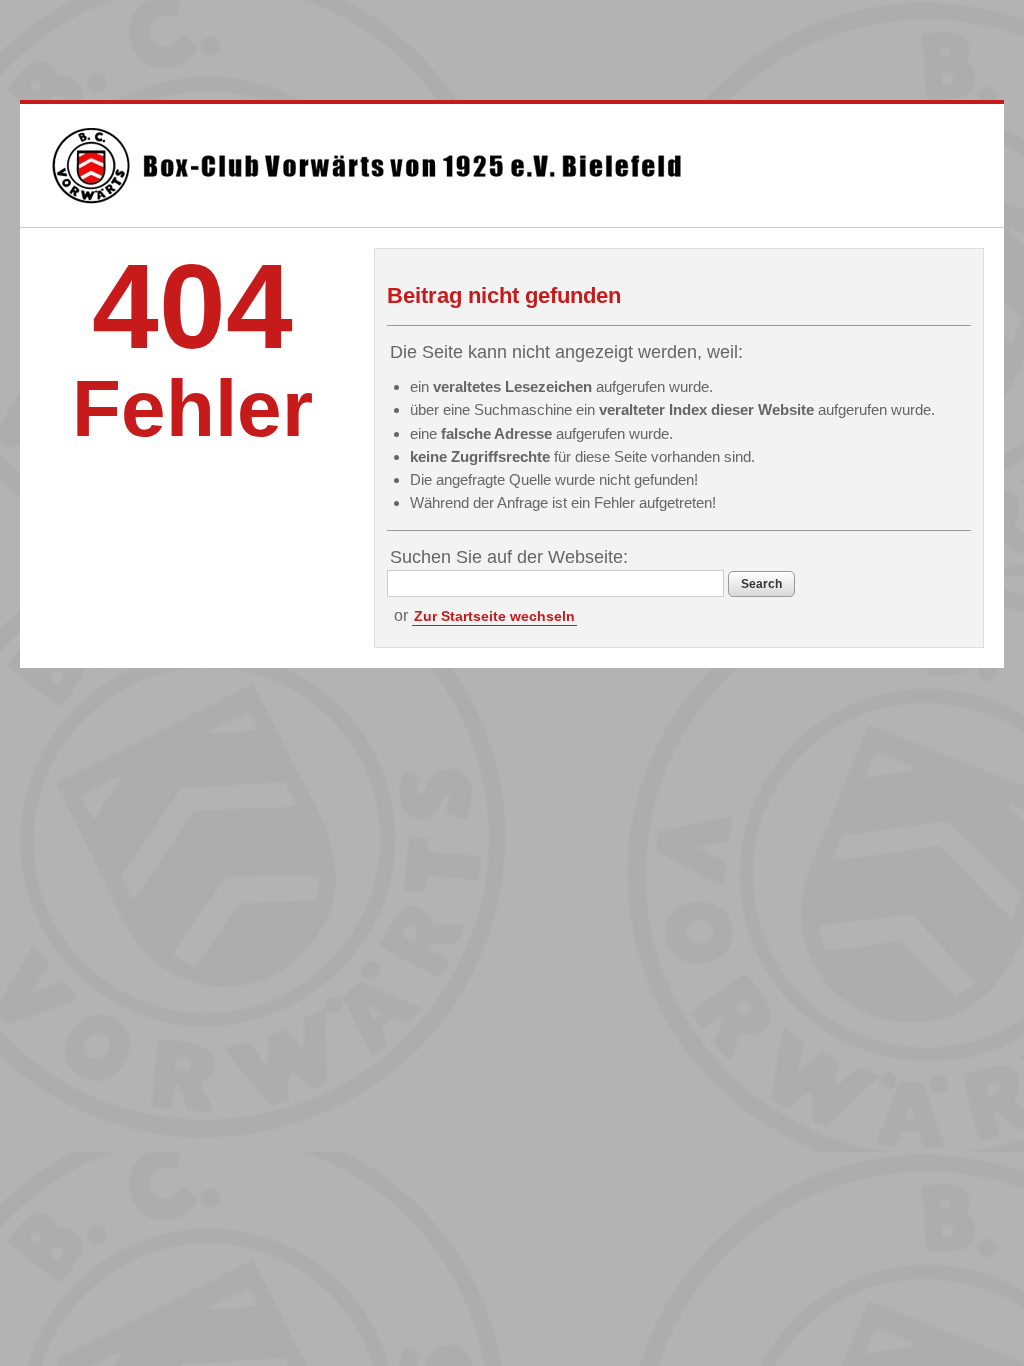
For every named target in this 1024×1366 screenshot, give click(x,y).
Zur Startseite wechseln (494, 616)
